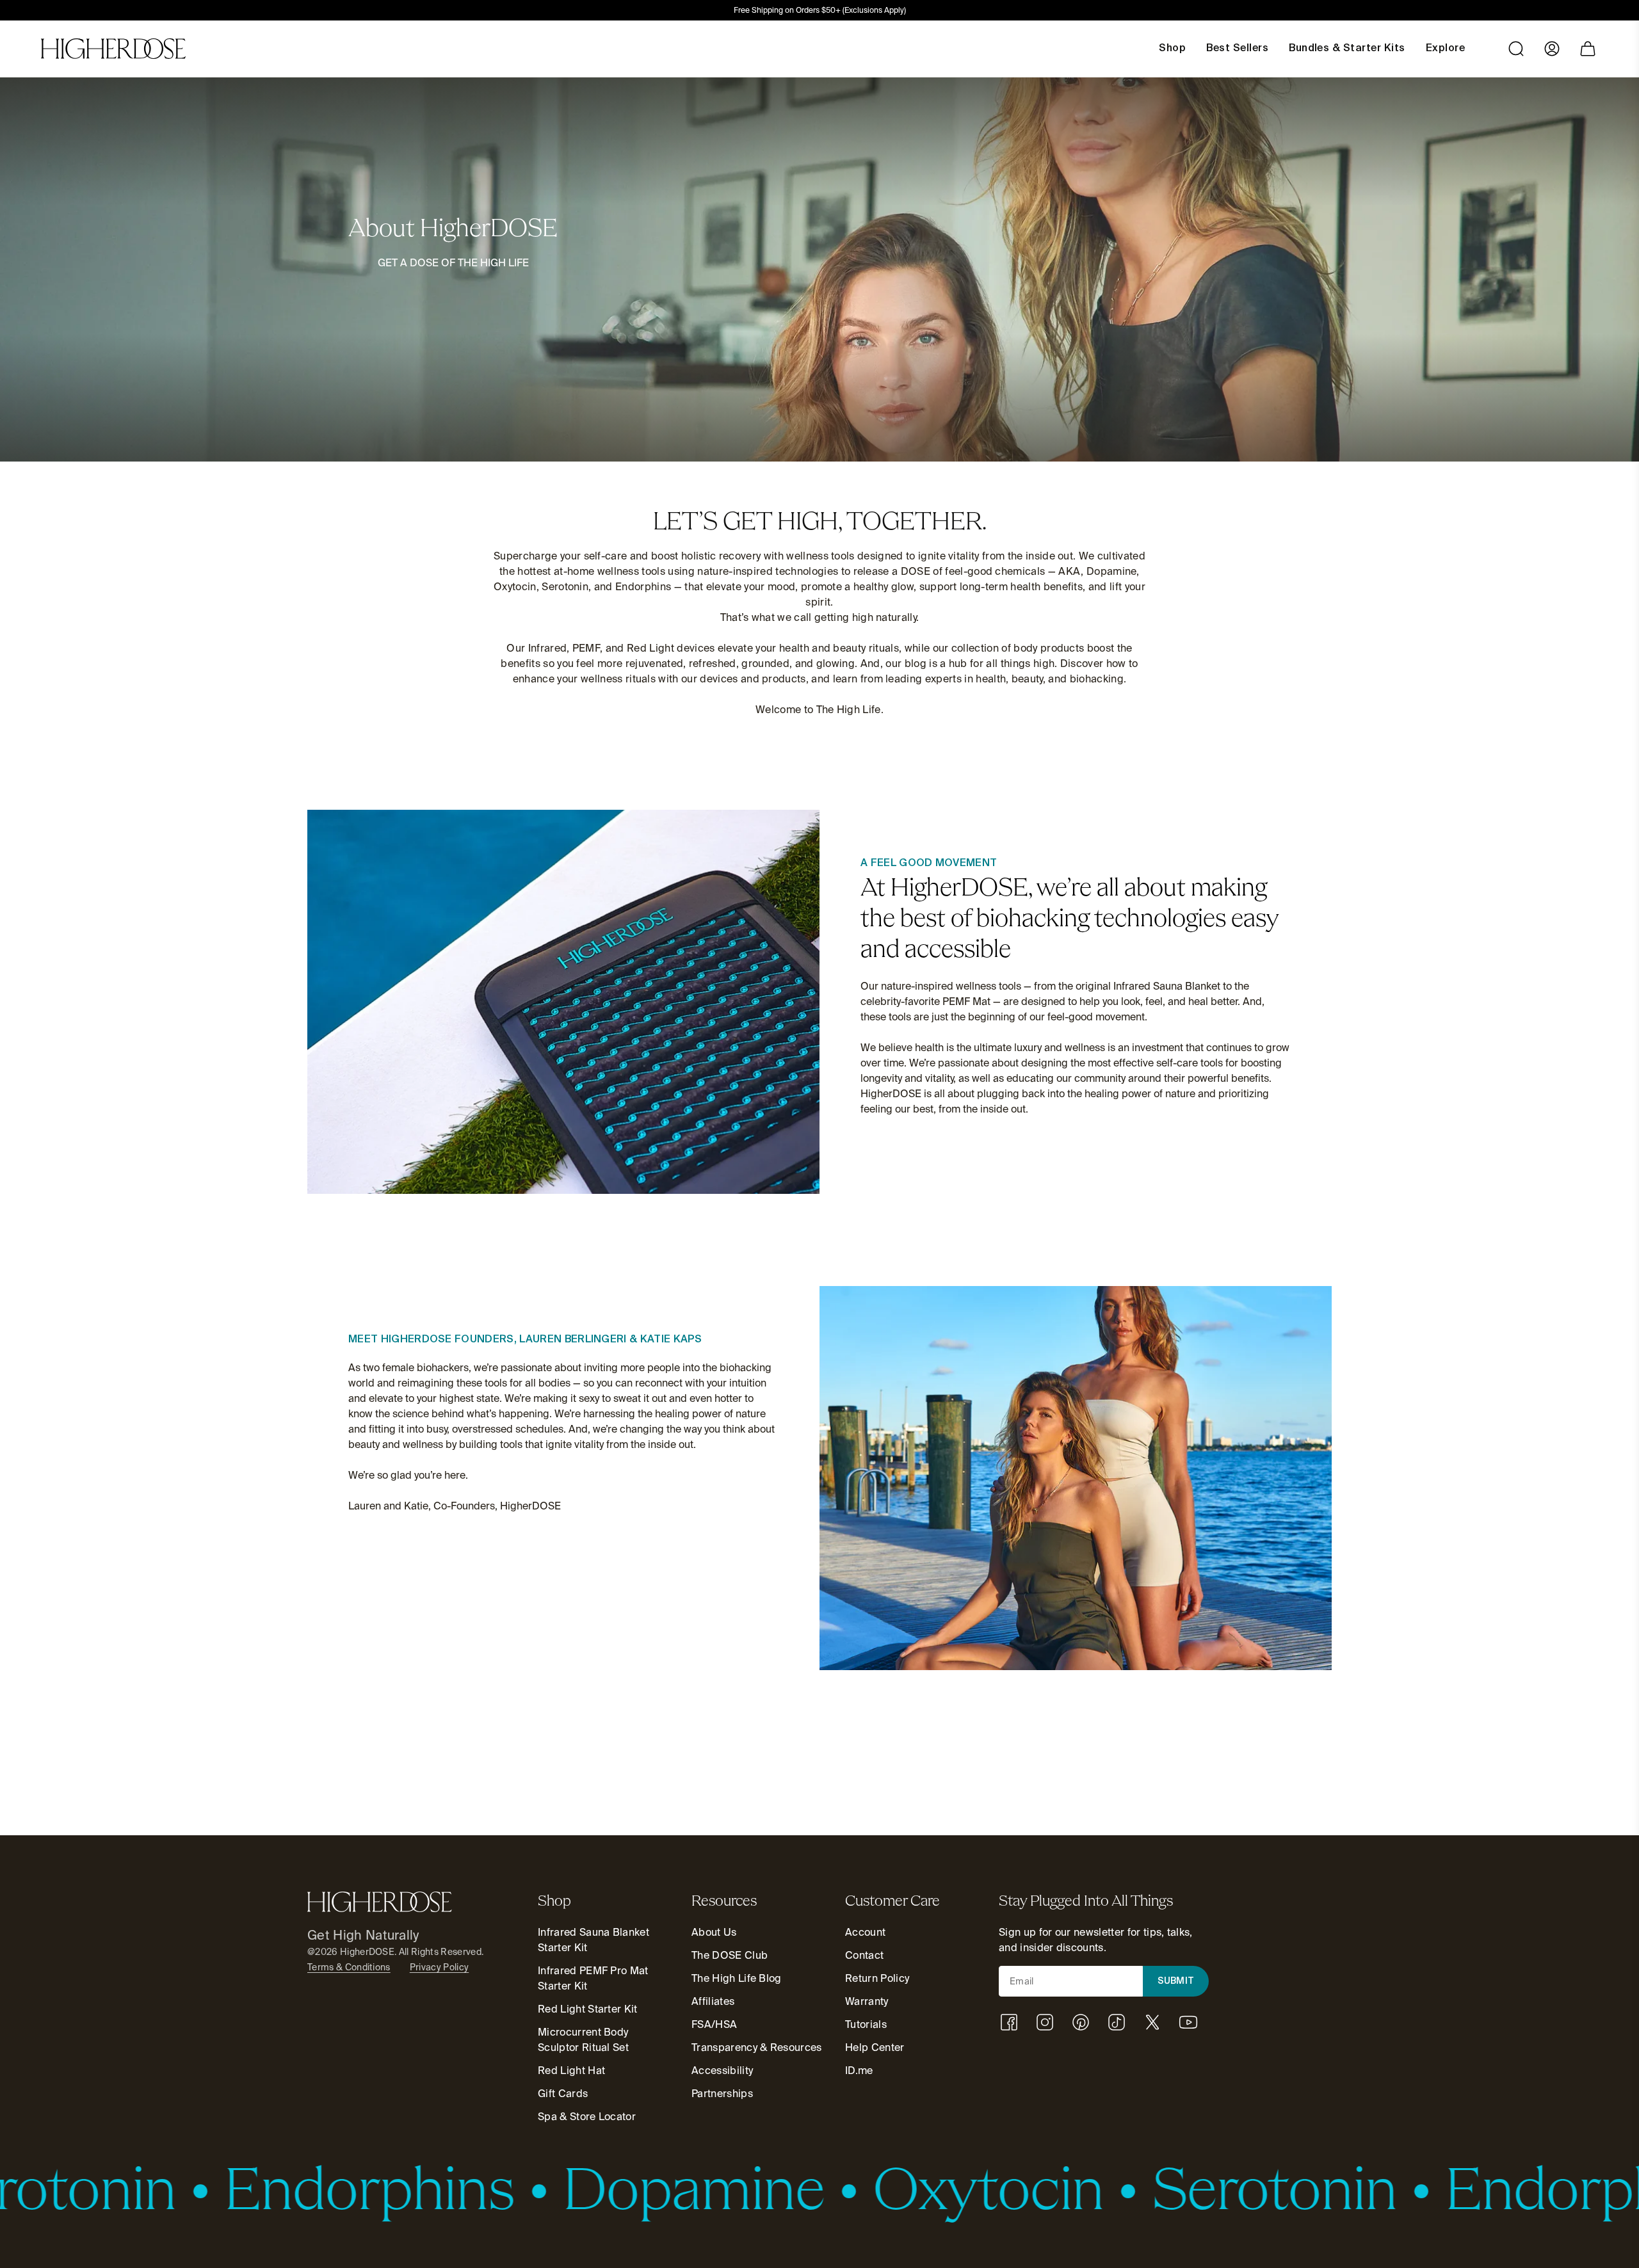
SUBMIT (1176, 1981)
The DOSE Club (730, 1955)
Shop (1172, 49)
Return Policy (877, 1978)
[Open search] (1516, 49)
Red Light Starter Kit (588, 2009)
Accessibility (722, 2071)
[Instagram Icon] (1045, 2022)
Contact (864, 1955)
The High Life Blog (737, 1978)
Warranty (867, 2001)
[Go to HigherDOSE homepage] (113, 49)
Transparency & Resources (757, 2047)
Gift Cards (563, 2094)
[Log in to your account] (1552, 49)
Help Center (875, 2047)
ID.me (859, 2071)
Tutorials (866, 2024)
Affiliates (713, 2001)
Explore (1445, 49)
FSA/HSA (714, 2024)
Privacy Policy (439, 1967)
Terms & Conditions (349, 1967)
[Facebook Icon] (1009, 2022)
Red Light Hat (571, 2071)
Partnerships (722, 2094)
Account (865, 1932)
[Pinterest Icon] (1081, 2022)
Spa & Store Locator (587, 2117)
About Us (714, 1932)
